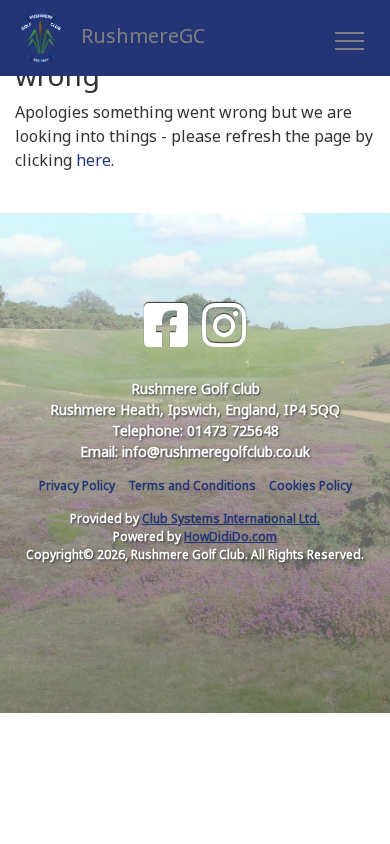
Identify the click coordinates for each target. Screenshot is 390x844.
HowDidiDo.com (230, 536)
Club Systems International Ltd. (231, 518)
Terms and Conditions (192, 485)
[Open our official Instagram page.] (224, 325)
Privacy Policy (77, 485)
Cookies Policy (310, 485)
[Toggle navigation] (348, 38)
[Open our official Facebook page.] (166, 325)
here (93, 160)
